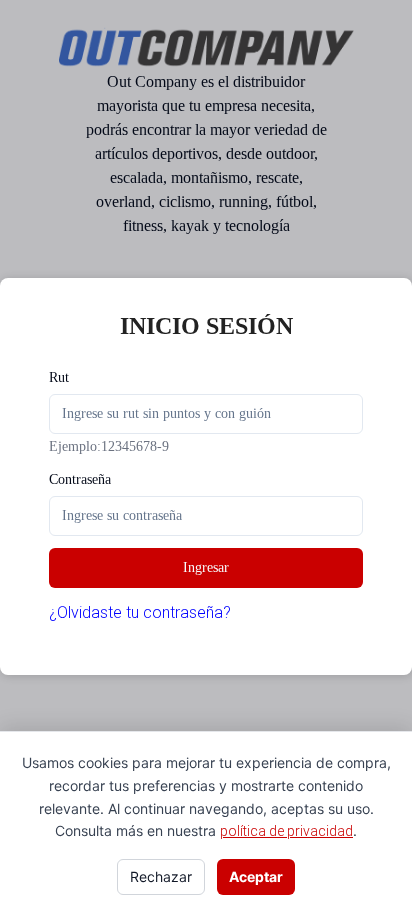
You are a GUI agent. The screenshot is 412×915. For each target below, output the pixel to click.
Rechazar (161, 876)
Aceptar (256, 876)
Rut (59, 377)
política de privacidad (286, 831)
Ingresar (206, 567)
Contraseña (80, 479)
